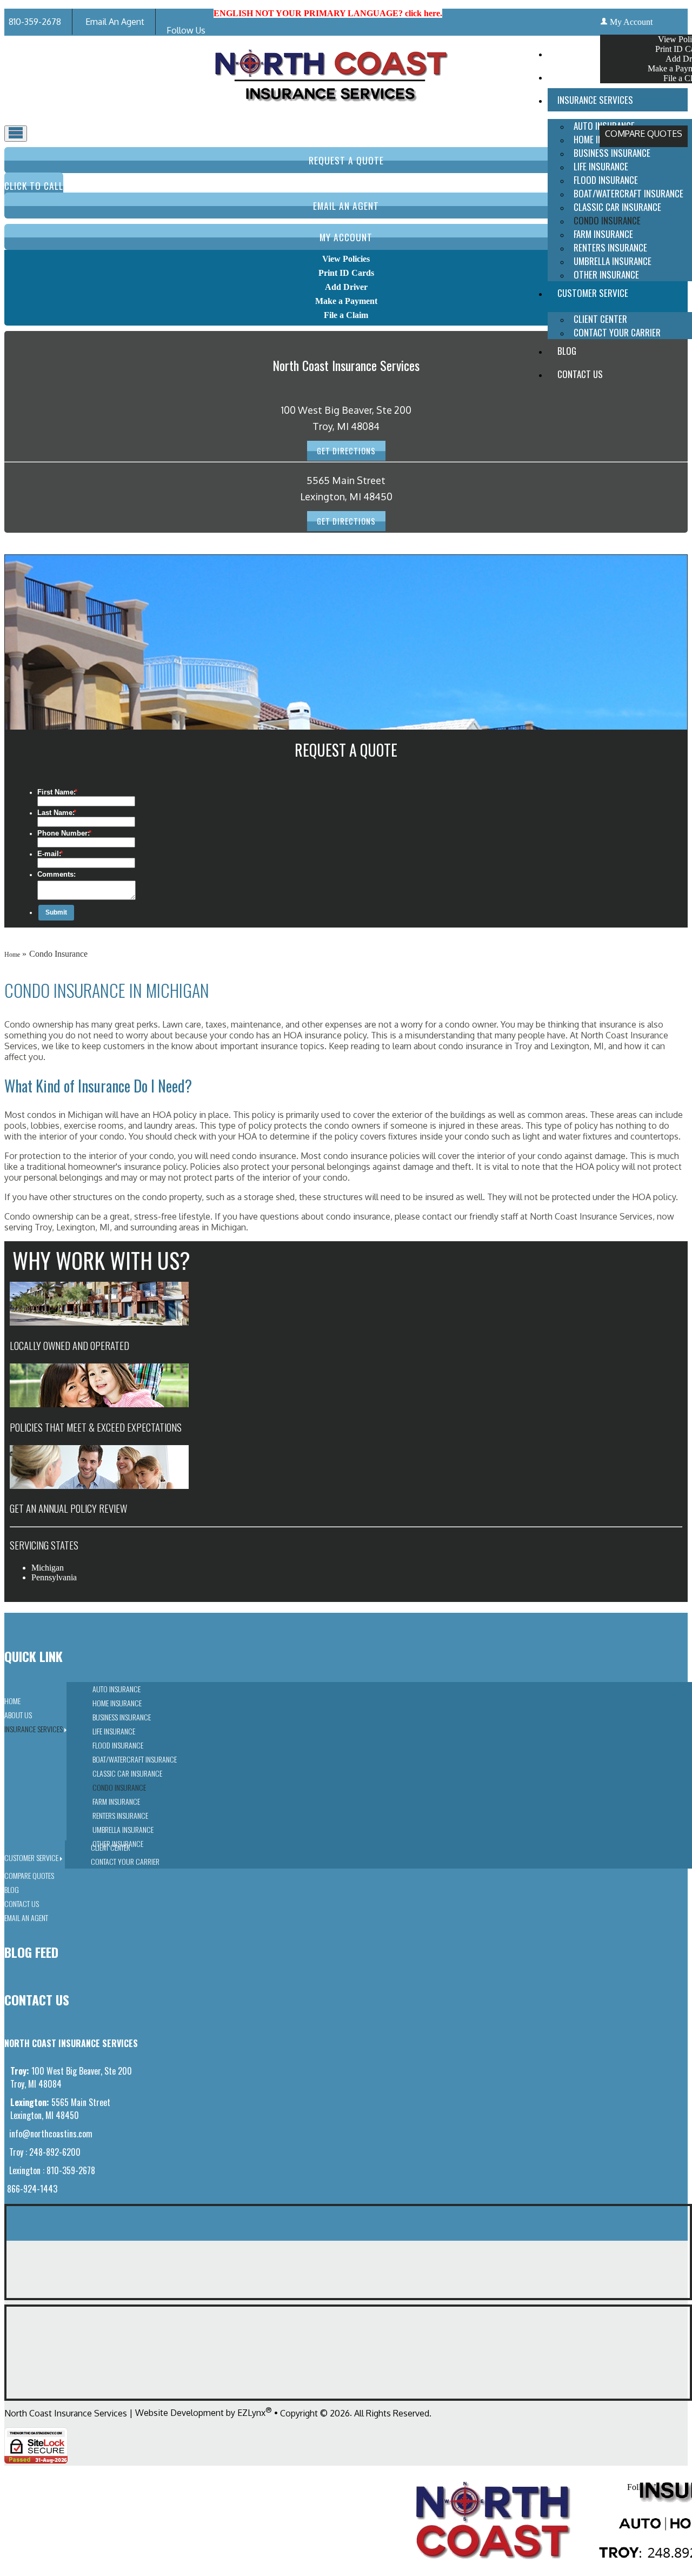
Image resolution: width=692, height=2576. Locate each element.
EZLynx (251, 2413)
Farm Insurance (603, 234)
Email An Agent (114, 22)
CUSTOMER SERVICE (593, 293)
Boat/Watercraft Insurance (628, 193)
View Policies (346, 259)
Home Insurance (117, 1703)
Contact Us (580, 374)
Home (567, 53)
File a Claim (346, 315)
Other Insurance (606, 274)
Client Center (600, 319)
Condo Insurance (607, 220)
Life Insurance (601, 166)
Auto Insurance (117, 1689)
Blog (567, 351)
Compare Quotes (644, 134)
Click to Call (34, 186)
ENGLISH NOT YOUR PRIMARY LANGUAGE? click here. (328, 13)
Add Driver (346, 287)
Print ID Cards (346, 273)
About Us (575, 77)
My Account (631, 22)
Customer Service (31, 1857)
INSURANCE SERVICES (595, 100)
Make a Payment (346, 301)
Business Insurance (612, 153)
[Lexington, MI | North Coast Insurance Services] (331, 114)
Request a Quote (346, 160)
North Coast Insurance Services (66, 2413)
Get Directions (346, 451)
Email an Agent (346, 206)
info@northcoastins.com (50, 2134)
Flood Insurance (606, 180)
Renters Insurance (610, 247)
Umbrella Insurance (613, 261)
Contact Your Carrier (617, 332)
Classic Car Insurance (617, 207)
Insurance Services (34, 1729)
